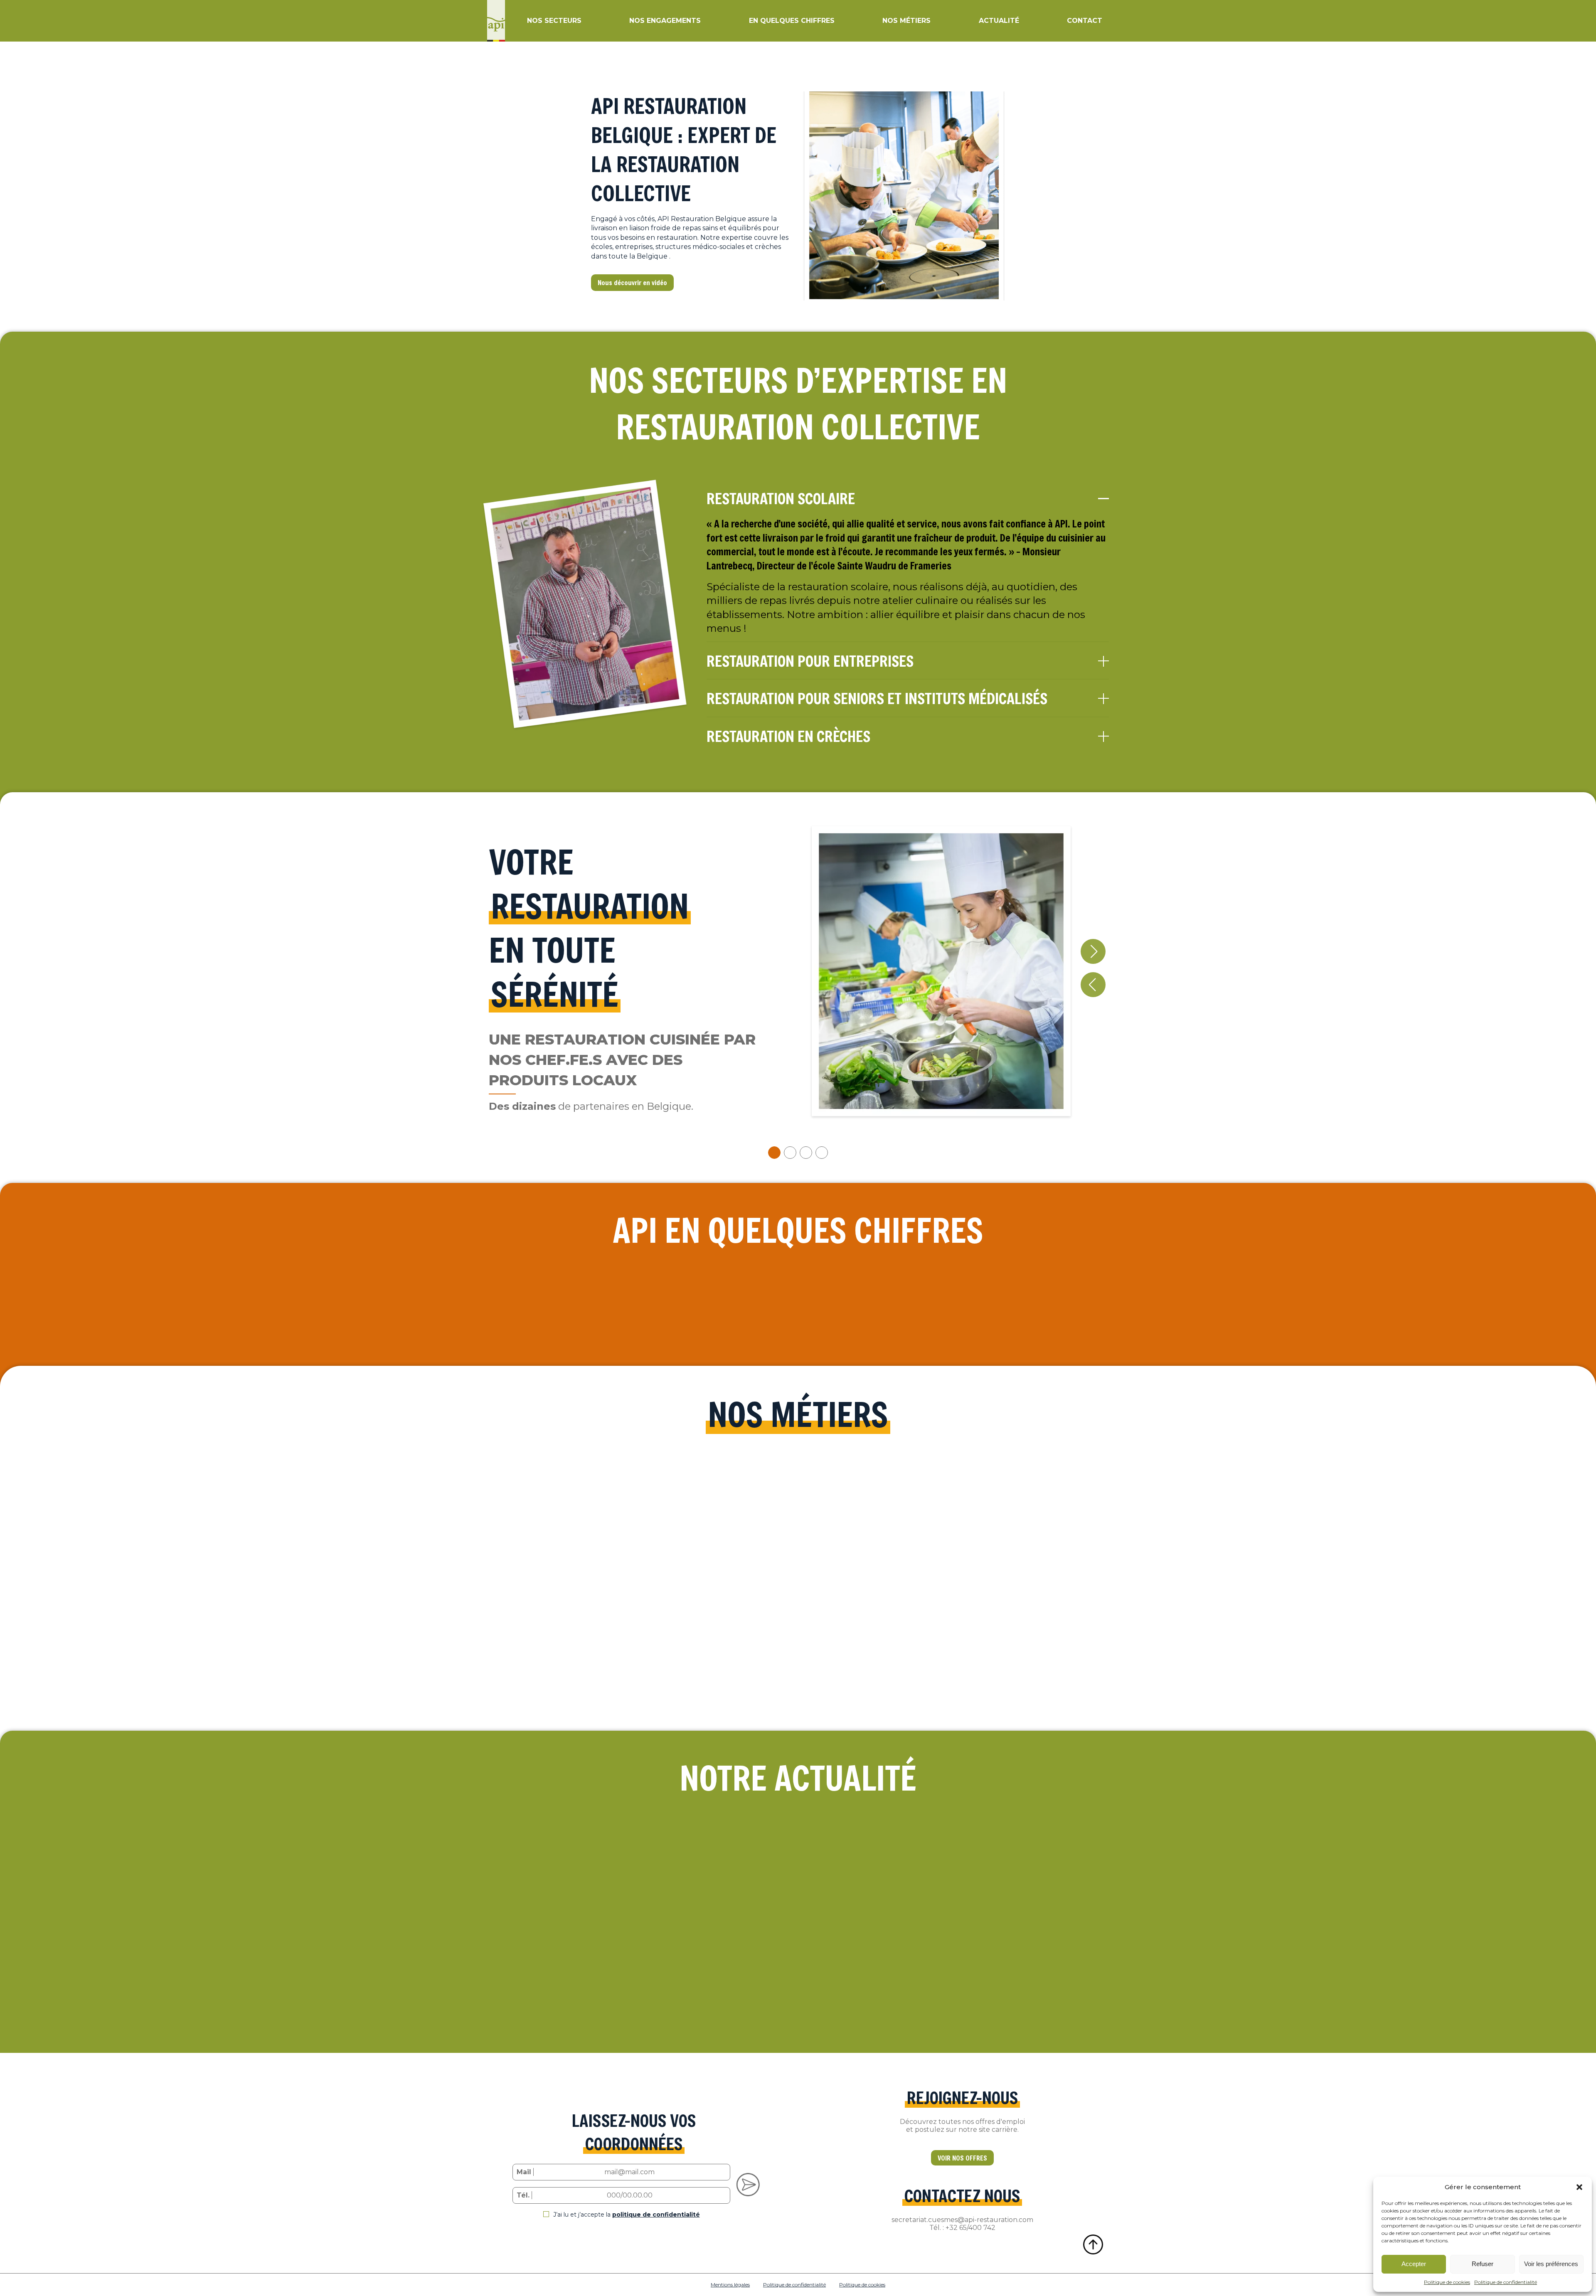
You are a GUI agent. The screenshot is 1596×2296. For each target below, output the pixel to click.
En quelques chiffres (792, 21)
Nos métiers (906, 21)
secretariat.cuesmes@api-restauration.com (962, 2220)
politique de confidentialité (656, 2215)
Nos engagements (665, 21)
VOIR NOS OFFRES (962, 2158)
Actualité (999, 21)
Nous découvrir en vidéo (632, 282)
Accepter (1414, 2264)
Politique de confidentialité (1506, 2282)
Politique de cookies (1447, 2282)
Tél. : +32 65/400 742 (962, 2228)
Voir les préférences (1551, 2264)
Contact (1085, 21)
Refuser (1483, 2264)
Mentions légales (730, 2285)
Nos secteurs (554, 21)
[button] (1579, 2187)
